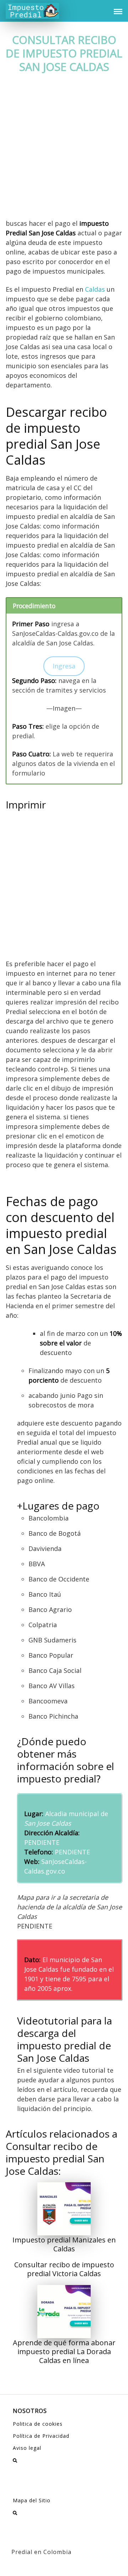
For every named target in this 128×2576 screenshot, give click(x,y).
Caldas (95, 289)
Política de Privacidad (41, 2436)
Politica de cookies (38, 2424)
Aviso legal (27, 2448)
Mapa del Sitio (32, 2500)
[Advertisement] (64, 152)
